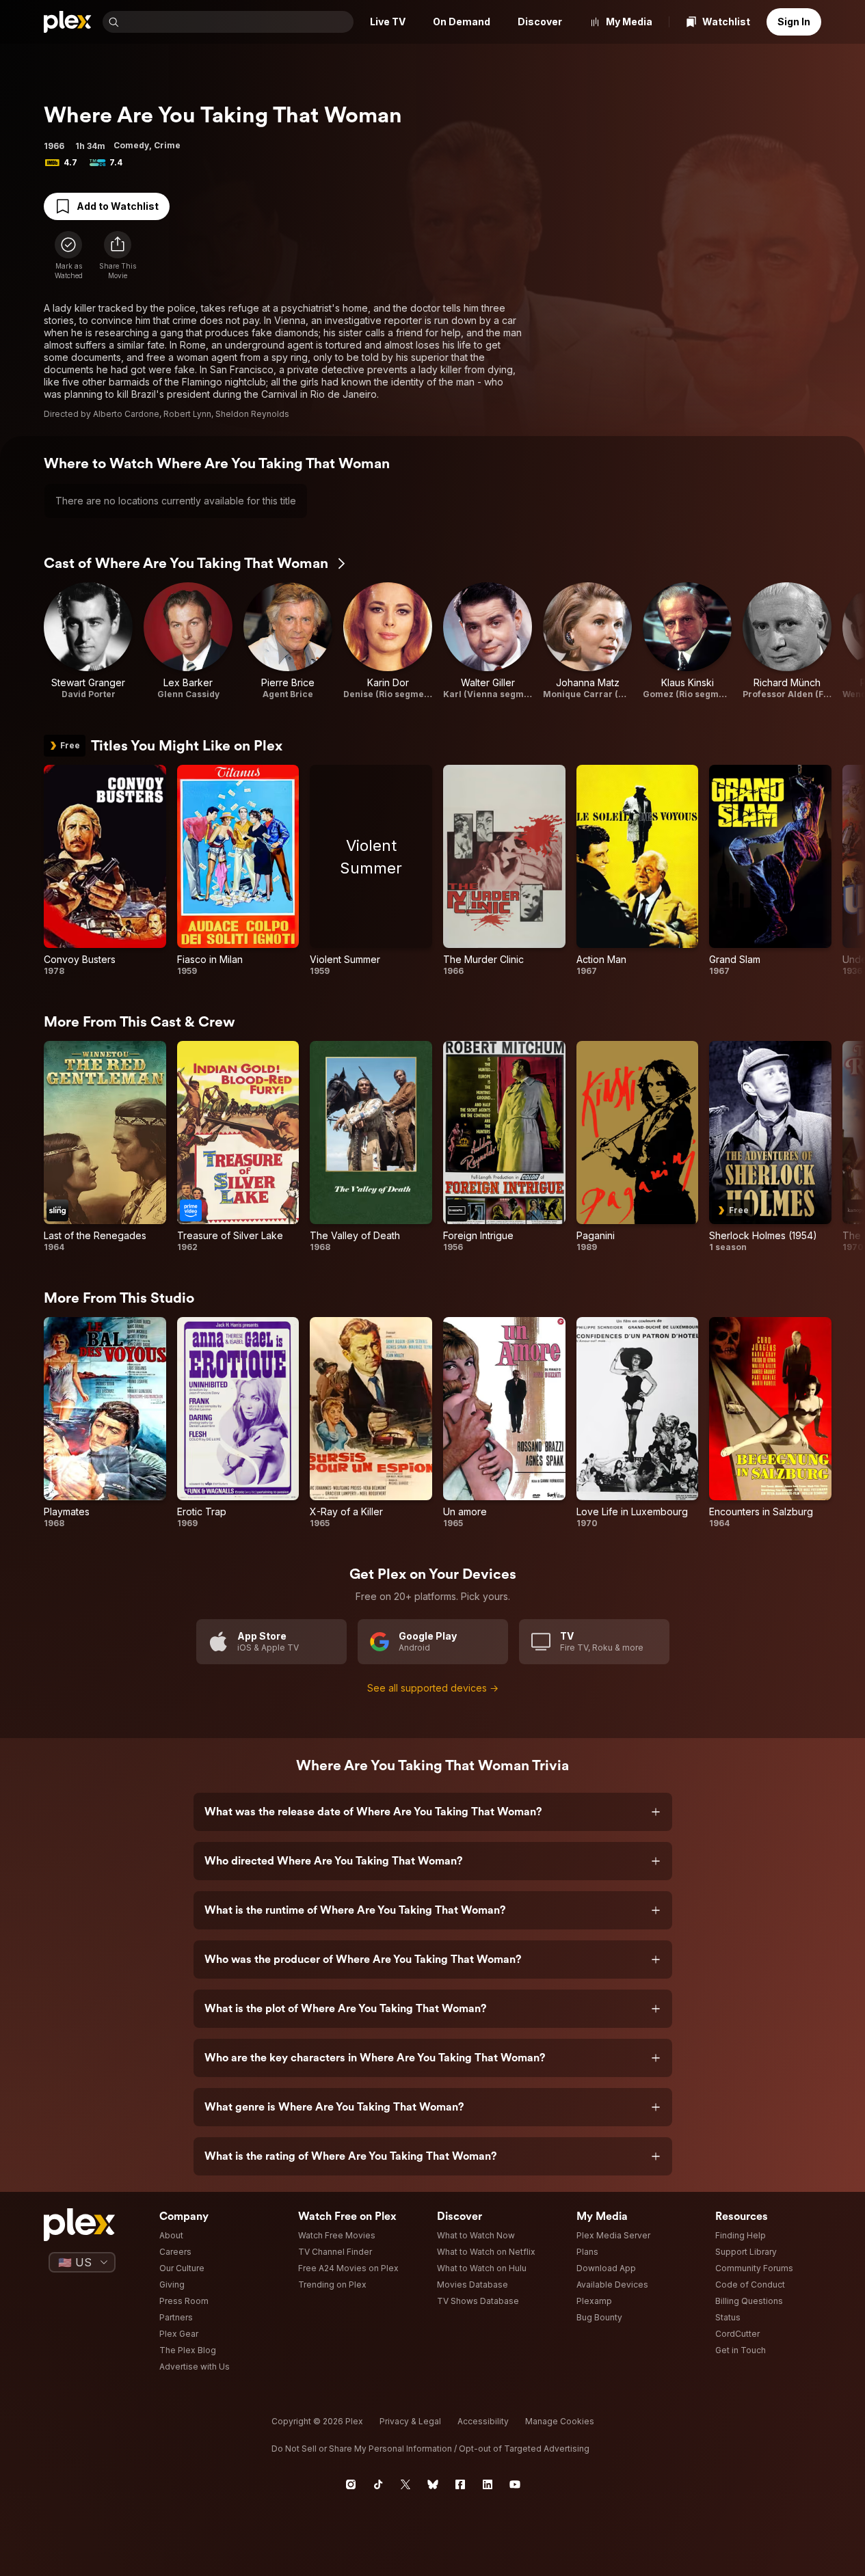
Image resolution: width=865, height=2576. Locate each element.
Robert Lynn (187, 414)
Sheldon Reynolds (252, 414)
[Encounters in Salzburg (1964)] (770, 1423)
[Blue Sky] (433, 2484)
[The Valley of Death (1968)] (371, 1147)
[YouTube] (515, 2484)
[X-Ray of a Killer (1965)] (371, 1423)
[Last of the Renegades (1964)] (105, 1147)
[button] (118, 256)
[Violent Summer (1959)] (371, 871)
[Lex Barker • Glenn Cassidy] (188, 641)
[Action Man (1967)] (638, 871)
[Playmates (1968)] (105, 1423)
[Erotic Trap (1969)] (238, 1423)
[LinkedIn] (488, 2484)
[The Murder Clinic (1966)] (504, 871)
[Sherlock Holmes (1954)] (770, 1147)
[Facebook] (460, 2484)
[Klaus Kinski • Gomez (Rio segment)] (687, 641)
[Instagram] (351, 2484)
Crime (167, 145)
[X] (405, 2484)
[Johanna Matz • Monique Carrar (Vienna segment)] (587, 641)
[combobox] (238, 22)
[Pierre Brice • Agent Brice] (288, 641)
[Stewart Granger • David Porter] (88, 641)
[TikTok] (378, 2484)
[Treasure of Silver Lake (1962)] (238, 1147)
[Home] (68, 22)
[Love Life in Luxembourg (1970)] (638, 1423)
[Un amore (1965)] (504, 1423)
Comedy (131, 145)
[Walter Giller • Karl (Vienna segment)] (488, 641)
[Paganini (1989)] (638, 1147)
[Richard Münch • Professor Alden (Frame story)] (787, 641)
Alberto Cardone (126, 414)
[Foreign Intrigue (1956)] (504, 1147)
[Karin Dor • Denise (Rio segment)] (388, 641)
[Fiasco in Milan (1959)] (238, 871)
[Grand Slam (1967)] (770, 871)
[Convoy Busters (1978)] (105, 871)
